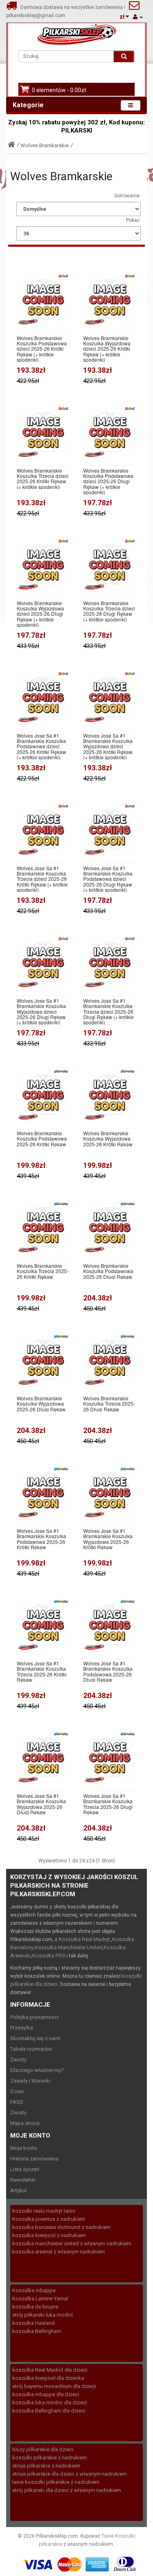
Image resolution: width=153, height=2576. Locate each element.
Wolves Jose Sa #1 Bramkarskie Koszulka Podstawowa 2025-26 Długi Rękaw (108, 1671)
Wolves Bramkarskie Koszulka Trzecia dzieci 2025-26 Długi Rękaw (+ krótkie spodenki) (109, 611)
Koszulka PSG (49, 1956)
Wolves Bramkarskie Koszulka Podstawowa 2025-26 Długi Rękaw (108, 1271)
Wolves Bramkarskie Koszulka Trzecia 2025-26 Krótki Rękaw (43, 1271)
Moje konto (24, 2148)
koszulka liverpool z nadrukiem (49, 2235)
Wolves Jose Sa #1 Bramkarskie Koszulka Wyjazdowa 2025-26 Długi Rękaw (41, 1804)
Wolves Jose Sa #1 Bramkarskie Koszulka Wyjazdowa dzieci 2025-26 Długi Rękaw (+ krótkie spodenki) (41, 1011)
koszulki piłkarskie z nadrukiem (50, 2458)
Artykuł (19, 2190)
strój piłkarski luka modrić (43, 2315)
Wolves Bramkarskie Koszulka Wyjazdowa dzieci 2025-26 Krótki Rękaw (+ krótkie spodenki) (107, 349)
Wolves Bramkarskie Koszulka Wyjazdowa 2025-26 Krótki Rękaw (108, 1139)
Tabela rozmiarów (31, 2049)
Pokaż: (133, 220)
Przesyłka (22, 2028)
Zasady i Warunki (30, 2081)
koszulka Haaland (33, 2323)
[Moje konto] (138, 17)
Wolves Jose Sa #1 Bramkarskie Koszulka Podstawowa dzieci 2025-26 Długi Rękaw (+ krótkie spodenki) (108, 879)
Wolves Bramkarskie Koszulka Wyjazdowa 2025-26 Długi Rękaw (41, 1404)
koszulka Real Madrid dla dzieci (50, 2370)
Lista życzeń (25, 2169)
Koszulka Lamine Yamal (40, 2298)
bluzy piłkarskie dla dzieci (43, 2449)
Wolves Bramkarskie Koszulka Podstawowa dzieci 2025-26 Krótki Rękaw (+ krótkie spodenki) (42, 349)
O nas (17, 2091)
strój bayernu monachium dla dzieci (54, 2386)
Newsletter (23, 2180)
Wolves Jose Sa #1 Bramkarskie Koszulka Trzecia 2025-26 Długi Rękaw (108, 1804)
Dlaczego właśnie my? (37, 2070)
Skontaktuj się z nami (35, 2038)
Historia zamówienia (34, 2159)
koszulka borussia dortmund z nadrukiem (61, 2227)
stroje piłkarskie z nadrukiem (46, 2466)
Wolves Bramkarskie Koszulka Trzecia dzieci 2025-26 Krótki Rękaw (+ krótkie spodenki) (43, 479)
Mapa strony (25, 2123)
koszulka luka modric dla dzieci (50, 2402)
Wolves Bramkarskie (44, 145)
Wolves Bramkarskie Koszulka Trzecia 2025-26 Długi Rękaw (109, 1404)
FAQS (17, 2102)
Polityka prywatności (34, 2017)
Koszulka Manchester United (69, 1947)
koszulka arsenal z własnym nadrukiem (59, 2252)
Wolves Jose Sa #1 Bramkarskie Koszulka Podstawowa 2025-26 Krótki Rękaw (41, 1539)
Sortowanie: (127, 196)
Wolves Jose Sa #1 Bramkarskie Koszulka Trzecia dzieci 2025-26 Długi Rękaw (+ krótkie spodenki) (109, 1011)
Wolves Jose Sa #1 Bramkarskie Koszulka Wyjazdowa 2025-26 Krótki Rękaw (108, 1539)
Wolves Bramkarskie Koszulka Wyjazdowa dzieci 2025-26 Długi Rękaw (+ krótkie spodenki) (40, 614)
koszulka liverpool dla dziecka (48, 2378)
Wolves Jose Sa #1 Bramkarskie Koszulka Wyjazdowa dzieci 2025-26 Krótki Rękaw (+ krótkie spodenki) (108, 746)
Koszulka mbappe (34, 2290)
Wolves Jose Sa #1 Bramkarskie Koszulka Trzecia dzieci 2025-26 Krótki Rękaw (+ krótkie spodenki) (42, 879)
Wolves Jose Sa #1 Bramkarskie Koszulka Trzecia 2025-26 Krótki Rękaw (42, 1671)
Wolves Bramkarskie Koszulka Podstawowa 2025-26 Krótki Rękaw (42, 1139)
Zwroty (18, 2060)
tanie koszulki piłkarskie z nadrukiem (56, 2482)
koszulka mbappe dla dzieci (46, 2394)
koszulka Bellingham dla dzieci (49, 2411)
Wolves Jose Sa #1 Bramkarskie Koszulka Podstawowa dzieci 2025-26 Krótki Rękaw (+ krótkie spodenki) (41, 746)
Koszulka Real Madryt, (85, 1939)
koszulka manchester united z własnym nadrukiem (72, 2243)
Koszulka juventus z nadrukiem (49, 2219)
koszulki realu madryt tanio (44, 2211)
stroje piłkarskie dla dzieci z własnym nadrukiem (70, 2474)
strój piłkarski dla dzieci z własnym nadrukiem (67, 2490)
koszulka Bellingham (37, 2331)
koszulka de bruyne (35, 2307)
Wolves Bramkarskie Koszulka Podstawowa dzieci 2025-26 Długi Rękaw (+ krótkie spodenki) (108, 481)
